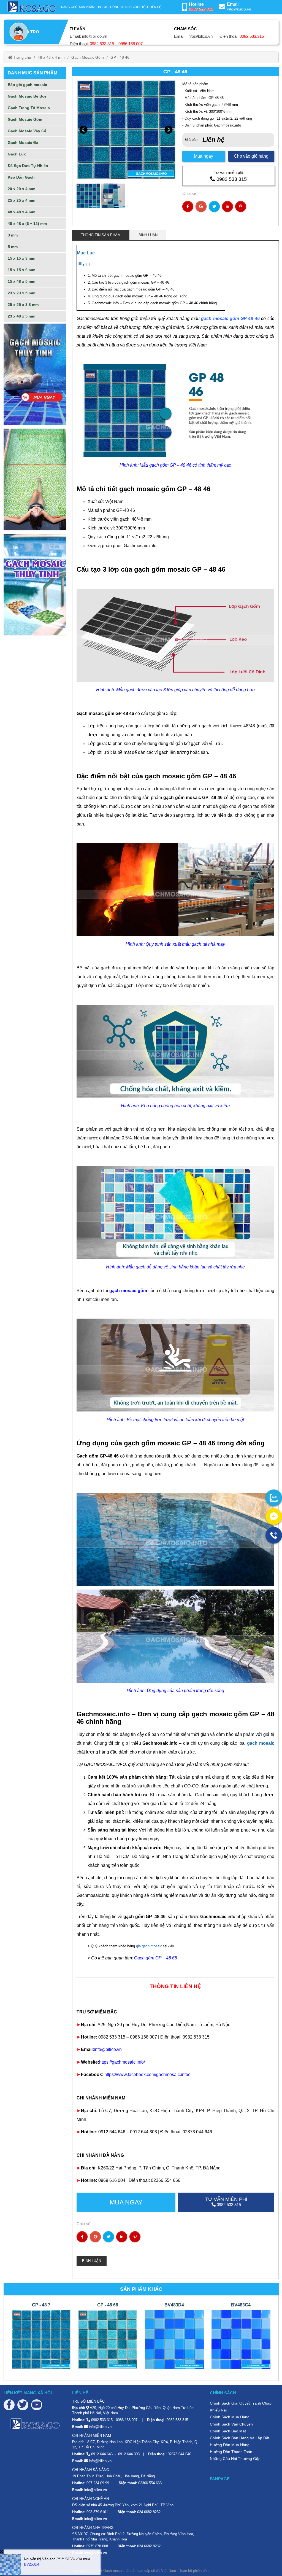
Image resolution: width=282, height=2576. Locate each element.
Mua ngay (204, 156)
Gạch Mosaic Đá (23, 142)
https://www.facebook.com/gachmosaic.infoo (147, 2074)
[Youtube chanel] (37, 2405)
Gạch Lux (17, 154)
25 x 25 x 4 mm (21, 200)
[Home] (31, 7)
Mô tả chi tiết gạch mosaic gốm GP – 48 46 (127, 275)
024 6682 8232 (149, 2512)
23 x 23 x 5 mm (21, 293)
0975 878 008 (97, 2546)
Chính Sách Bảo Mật (228, 2431)
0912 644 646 (102, 2454)
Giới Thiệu (140, 7)
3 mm (13, 235)
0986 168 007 (127, 2420)
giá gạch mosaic (149, 1946)
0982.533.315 (201, 9)
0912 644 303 (129, 2454)
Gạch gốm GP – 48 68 (156, 1958)
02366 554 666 (150, 2483)
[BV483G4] (241, 2339)
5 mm (13, 247)
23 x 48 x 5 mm (21, 316)
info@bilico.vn (239, 9)
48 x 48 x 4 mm (51, 57)
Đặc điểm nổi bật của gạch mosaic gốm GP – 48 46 (133, 289)
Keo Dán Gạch (21, 177)
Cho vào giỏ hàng (251, 156)
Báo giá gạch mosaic (27, 85)
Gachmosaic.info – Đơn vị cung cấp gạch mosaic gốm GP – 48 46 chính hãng (154, 303)
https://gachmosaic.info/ (122, 2062)
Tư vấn (78, 29)
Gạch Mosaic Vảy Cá (27, 131)
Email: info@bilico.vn (88, 36)
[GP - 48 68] (108, 2339)
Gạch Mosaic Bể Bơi (27, 96)
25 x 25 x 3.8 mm (23, 305)
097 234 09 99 (98, 2483)
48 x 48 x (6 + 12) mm (27, 224)
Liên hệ (155, 7)
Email (233, 4)
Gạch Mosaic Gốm (88, 57)
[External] (274, 1498)
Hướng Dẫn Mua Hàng (230, 2445)
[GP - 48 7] (41, 2339)
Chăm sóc (185, 29)
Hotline (196, 4)
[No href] (35, 374)
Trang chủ (68, 7)
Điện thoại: (106, 44)
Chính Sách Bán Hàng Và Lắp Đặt (240, 2438)
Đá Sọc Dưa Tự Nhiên (28, 166)
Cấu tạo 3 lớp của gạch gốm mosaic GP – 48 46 (130, 282)
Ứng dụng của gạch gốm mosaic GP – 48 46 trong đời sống (139, 296)
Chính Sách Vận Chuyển (231, 2424)
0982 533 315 (232, 179)
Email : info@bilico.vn (193, 36)
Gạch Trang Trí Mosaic (29, 108)
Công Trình (120, 7)
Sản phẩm (87, 7)
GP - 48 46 (120, 57)
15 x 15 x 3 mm (21, 258)
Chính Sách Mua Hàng (230, 2417)
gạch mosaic (261, 1743)
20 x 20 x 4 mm (21, 189)
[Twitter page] (23, 2405)
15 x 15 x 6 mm (21, 270)
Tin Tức (102, 7)
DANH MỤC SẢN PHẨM (32, 73)
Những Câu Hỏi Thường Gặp (235, 2459)
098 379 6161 (97, 2512)
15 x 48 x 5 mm (21, 281)
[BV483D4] (174, 2339)
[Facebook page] (9, 2405)
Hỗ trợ (31, 32)
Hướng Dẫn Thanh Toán (231, 2452)
